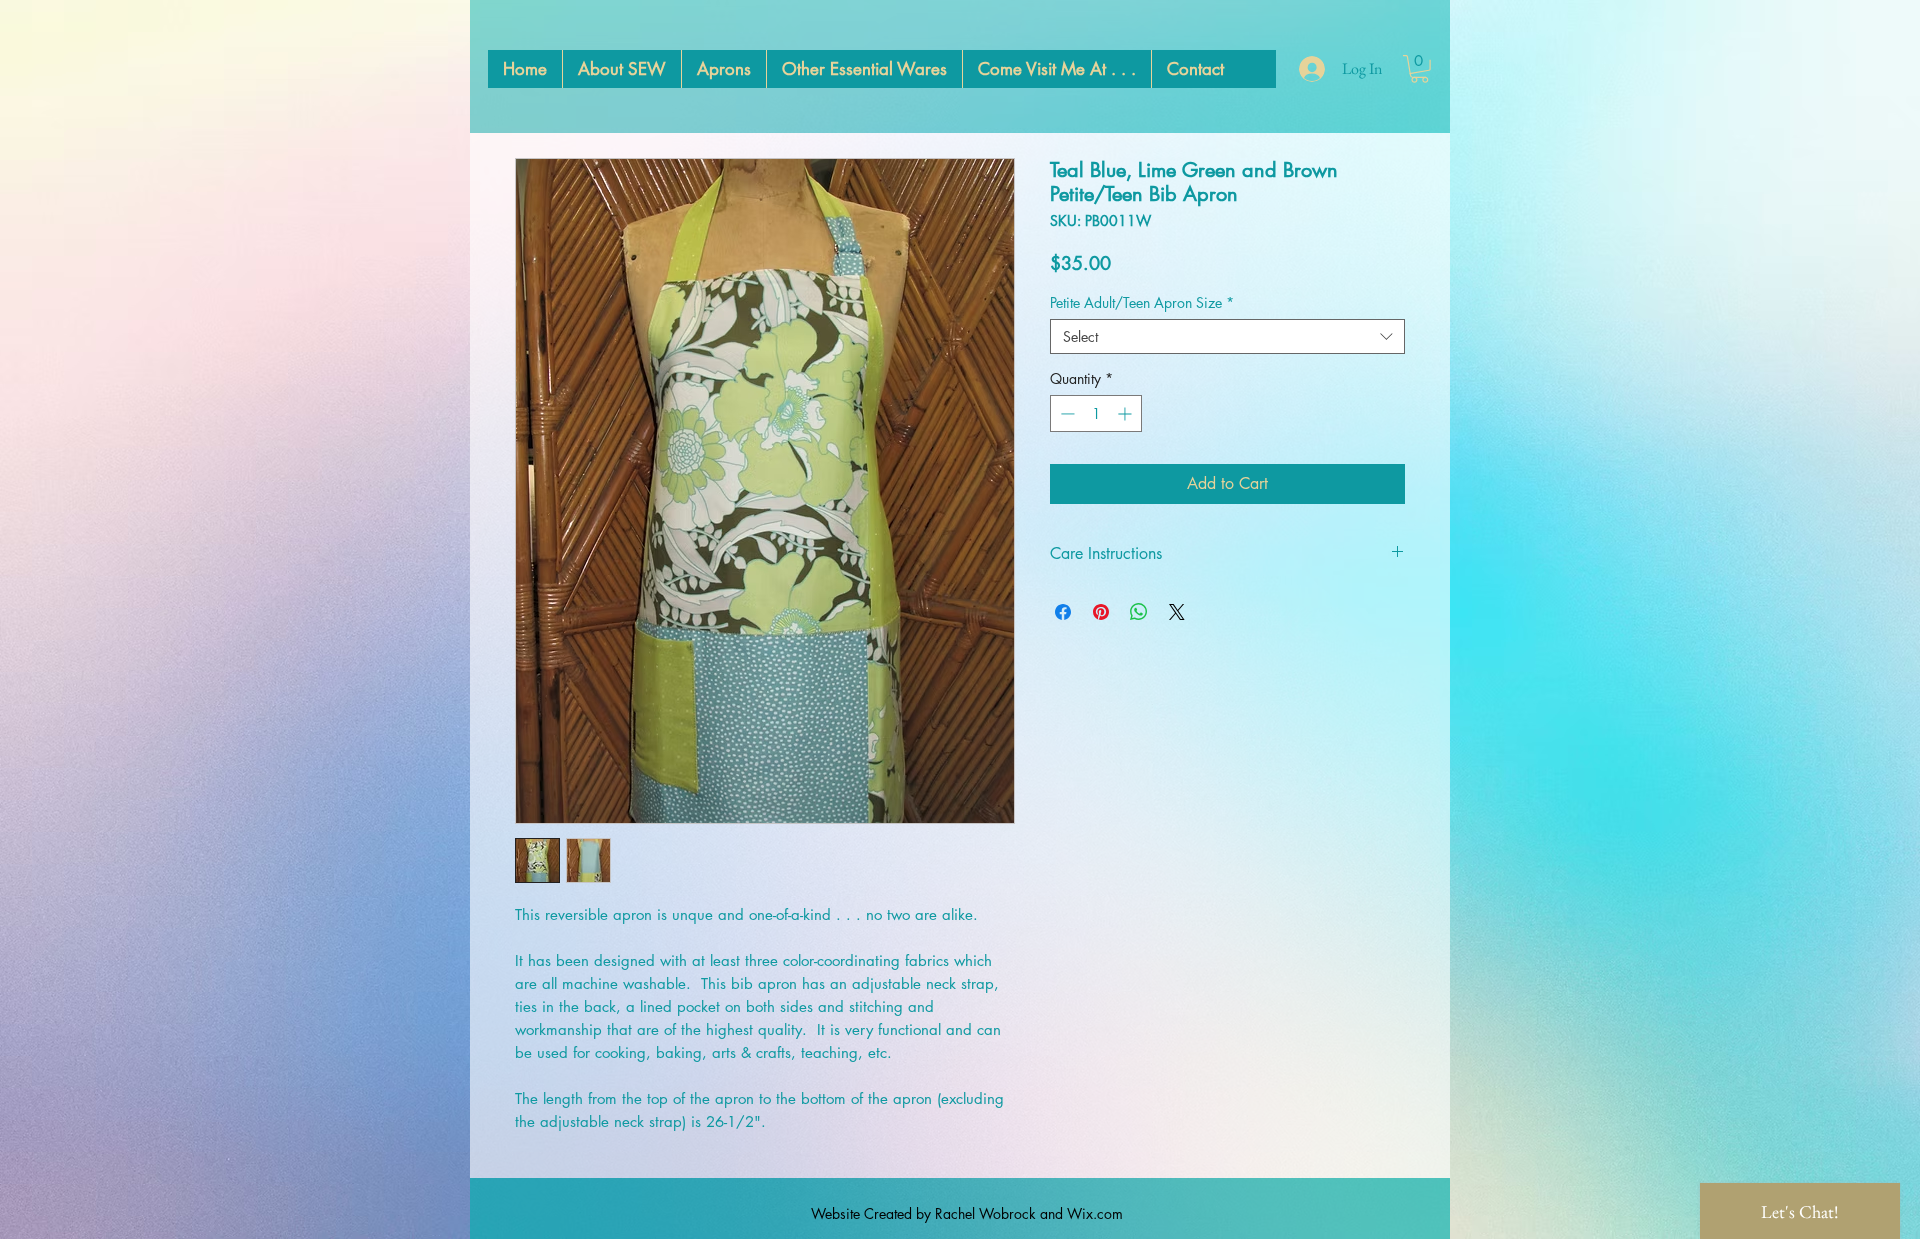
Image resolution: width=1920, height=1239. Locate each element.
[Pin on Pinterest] (1101, 612)
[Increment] (1126, 413)
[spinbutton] (1096, 413)
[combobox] (1227, 336)
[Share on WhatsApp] (1139, 612)
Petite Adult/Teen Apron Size (1142, 302)
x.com (1104, 1213)
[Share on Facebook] (1063, 612)
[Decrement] (1065, 413)
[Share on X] (1177, 612)
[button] (1419, 69)
